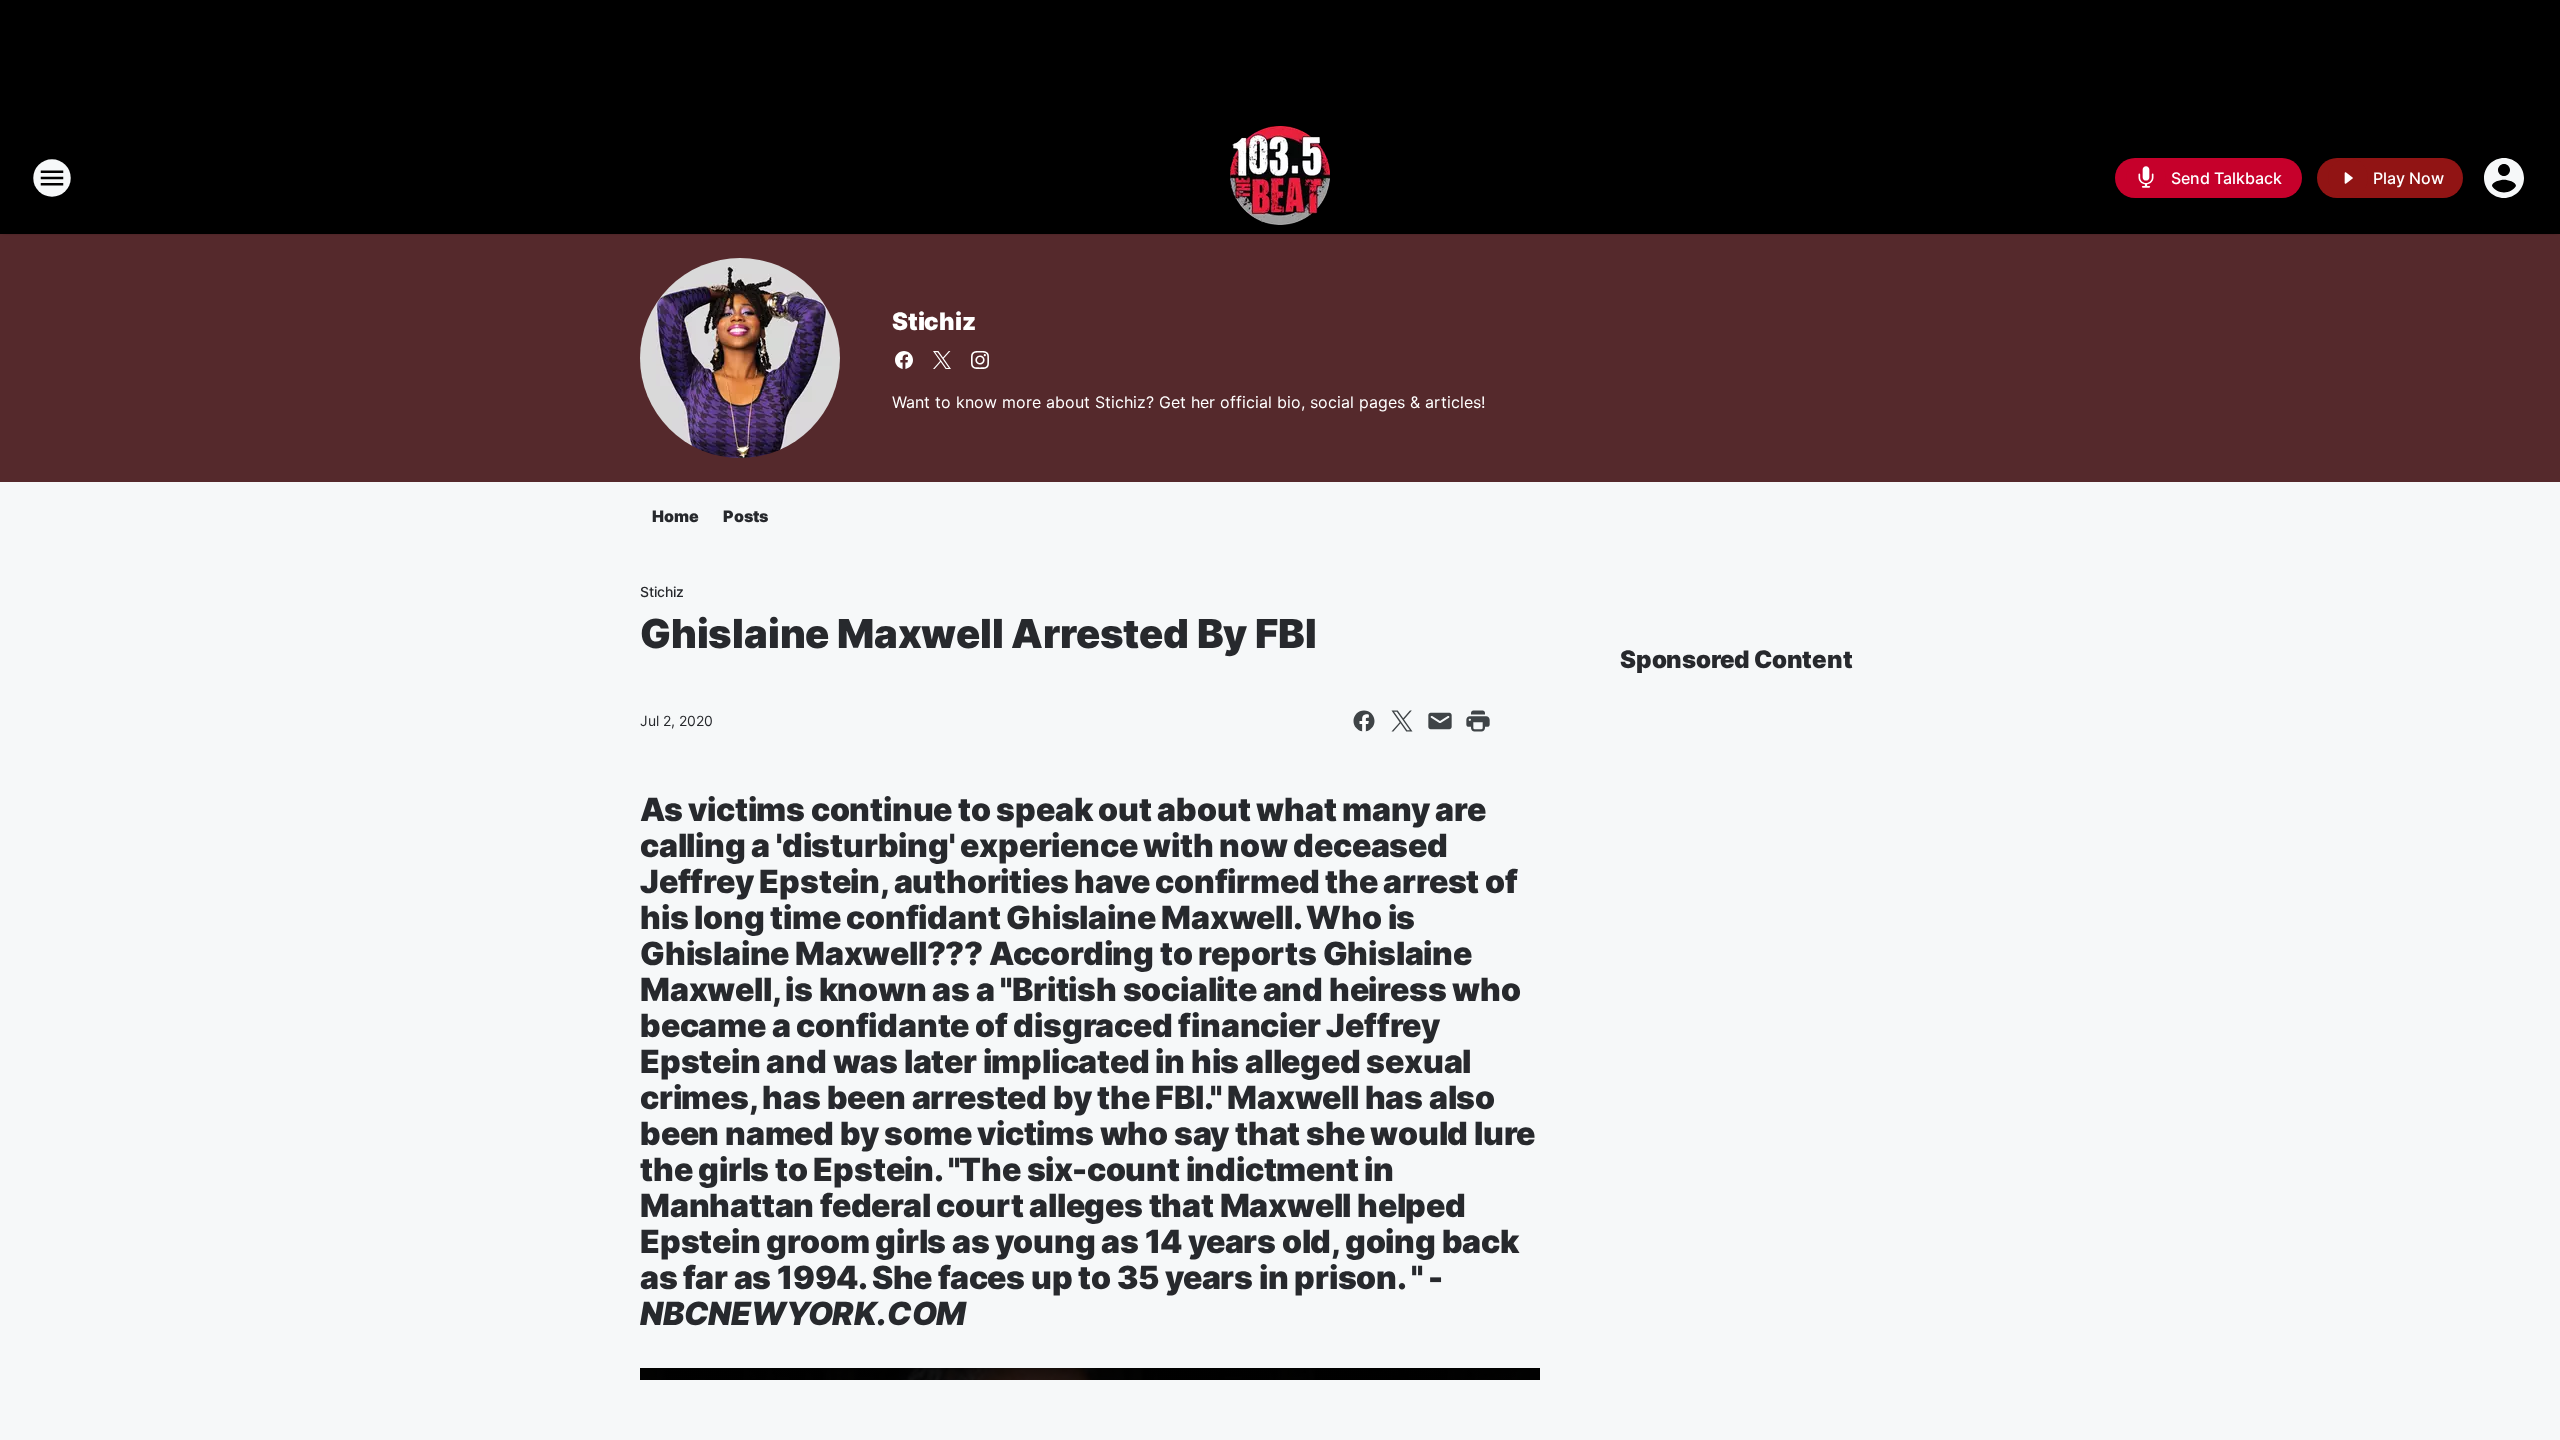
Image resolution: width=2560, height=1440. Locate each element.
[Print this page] (1478, 721)
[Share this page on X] (1402, 721)
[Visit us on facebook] (904, 360)
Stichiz (934, 321)
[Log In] (2506, 178)
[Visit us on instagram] (980, 360)
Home (675, 516)
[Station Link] (1280, 178)
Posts (745, 516)
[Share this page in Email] (1440, 721)
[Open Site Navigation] (52, 178)
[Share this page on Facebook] (1364, 721)
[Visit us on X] (942, 360)
